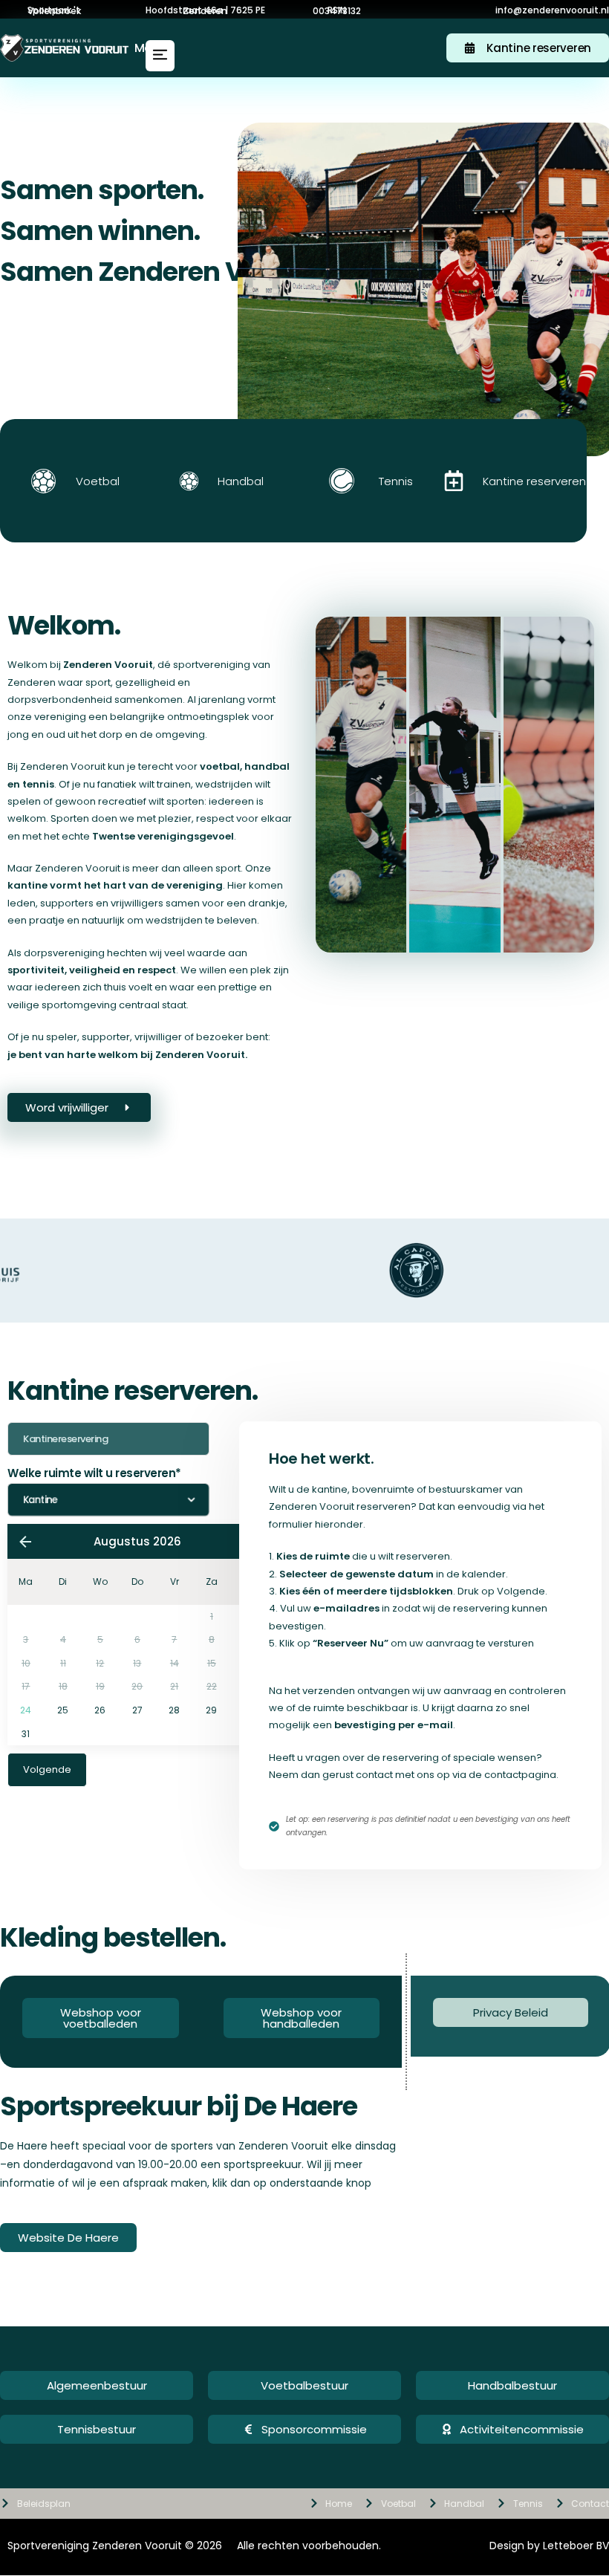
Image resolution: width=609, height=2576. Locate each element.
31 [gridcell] (26, 1734)
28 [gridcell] (174, 1710)
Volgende (47, 1769)
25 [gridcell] (63, 1710)
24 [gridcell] (26, 1710)
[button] (337, 10)
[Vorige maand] (25, 1542)
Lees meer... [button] (441, 934)
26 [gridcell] (100, 1710)
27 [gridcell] (137, 1710)
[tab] (361, 785)
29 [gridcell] (211, 1710)
